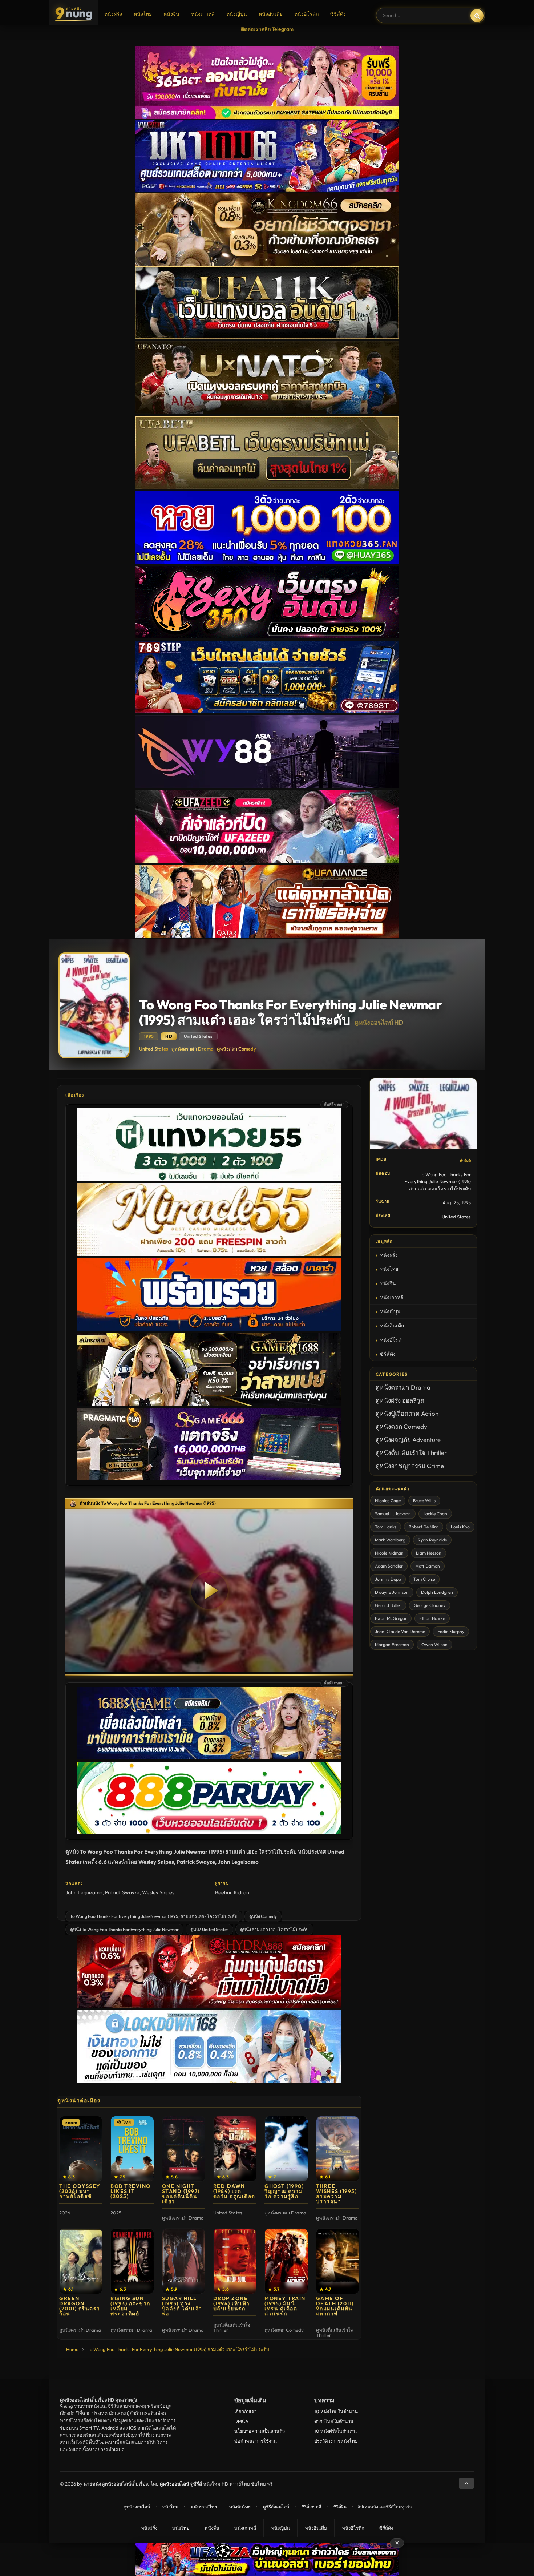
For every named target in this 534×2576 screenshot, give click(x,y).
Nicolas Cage (388, 1501)
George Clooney (430, 1605)
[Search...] (477, 16)
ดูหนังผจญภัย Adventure (408, 1440)
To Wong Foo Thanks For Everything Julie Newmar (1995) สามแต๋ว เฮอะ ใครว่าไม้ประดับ (154, 1916)
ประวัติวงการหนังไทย (336, 2441)
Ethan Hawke (432, 1618)
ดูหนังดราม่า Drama (193, 1049)
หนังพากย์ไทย (204, 2507)
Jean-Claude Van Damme (400, 1631)
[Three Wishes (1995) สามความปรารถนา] (338, 2149)
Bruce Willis (424, 1501)
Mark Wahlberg (390, 1540)
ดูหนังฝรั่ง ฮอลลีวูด (400, 1400)
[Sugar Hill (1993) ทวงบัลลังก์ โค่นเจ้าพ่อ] (184, 2261)
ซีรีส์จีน (340, 2507)
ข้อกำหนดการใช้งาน (256, 2441)
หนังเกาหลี (203, 14)
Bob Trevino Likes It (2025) (131, 2191)
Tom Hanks (386, 1527)
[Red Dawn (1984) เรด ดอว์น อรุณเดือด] (235, 2149)
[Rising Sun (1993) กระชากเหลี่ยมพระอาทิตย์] (132, 2261)
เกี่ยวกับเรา (245, 2411)
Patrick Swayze (122, 1892)
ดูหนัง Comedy (263, 1916)
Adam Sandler (389, 1566)
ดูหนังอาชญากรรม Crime (410, 1466)
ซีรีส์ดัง (338, 14)
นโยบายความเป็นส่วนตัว (260, 2431)
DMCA (241, 2421)
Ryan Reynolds (432, 1540)
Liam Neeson (429, 1553)
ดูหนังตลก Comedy (236, 1049)
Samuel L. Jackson (393, 1514)
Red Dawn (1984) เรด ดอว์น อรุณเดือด (234, 2191)
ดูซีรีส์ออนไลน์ (276, 2507)
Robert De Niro (424, 1527)
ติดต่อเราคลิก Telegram (267, 29)
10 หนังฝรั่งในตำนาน (335, 2431)
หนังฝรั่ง (113, 14)
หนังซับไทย (240, 2507)
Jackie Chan (435, 1514)
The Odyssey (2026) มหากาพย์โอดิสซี (80, 2191)
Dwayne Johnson (392, 1592)
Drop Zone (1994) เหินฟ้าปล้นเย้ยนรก (232, 2303)
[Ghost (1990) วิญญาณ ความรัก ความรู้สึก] (286, 2149)
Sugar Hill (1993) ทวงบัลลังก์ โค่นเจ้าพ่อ (182, 2306)
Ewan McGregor (391, 1618)
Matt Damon (428, 1566)
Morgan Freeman (392, 1644)
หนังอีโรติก (306, 14)
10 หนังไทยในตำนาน (336, 2411)
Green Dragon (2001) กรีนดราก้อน (80, 2306)
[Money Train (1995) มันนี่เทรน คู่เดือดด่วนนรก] (286, 2261)
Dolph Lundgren (437, 1592)
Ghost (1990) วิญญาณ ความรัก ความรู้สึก (284, 2191)
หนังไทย (143, 14)
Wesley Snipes (158, 1892)
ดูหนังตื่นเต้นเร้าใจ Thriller (411, 1453)
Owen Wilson (434, 1644)
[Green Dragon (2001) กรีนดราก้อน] (81, 2261)
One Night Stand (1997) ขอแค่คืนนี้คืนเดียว (181, 2194)
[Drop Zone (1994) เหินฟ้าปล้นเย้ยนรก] (235, 2261)
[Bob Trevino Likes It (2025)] (132, 2149)
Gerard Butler (388, 1605)
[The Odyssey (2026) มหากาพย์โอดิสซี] (81, 2149)
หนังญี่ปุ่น (237, 14)
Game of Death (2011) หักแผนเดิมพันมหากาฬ (335, 2306)
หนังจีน (171, 14)
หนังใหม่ (170, 2507)
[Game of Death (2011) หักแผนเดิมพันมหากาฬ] (338, 2261)
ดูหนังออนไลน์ (137, 2507)
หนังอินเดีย (271, 14)
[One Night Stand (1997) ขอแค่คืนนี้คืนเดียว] (184, 2149)
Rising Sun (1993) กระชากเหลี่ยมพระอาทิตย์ (130, 2306)
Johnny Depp (388, 1579)
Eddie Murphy (451, 1631)
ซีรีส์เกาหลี (311, 2507)
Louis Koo (460, 1527)
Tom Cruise (424, 1579)
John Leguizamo (84, 1892)
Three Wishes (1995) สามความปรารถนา (337, 2194)
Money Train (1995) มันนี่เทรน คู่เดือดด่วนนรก (285, 2306)
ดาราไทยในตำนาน (334, 2421)
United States (154, 1049)
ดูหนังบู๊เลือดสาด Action (407, 1413)
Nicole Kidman (389, 1553)
